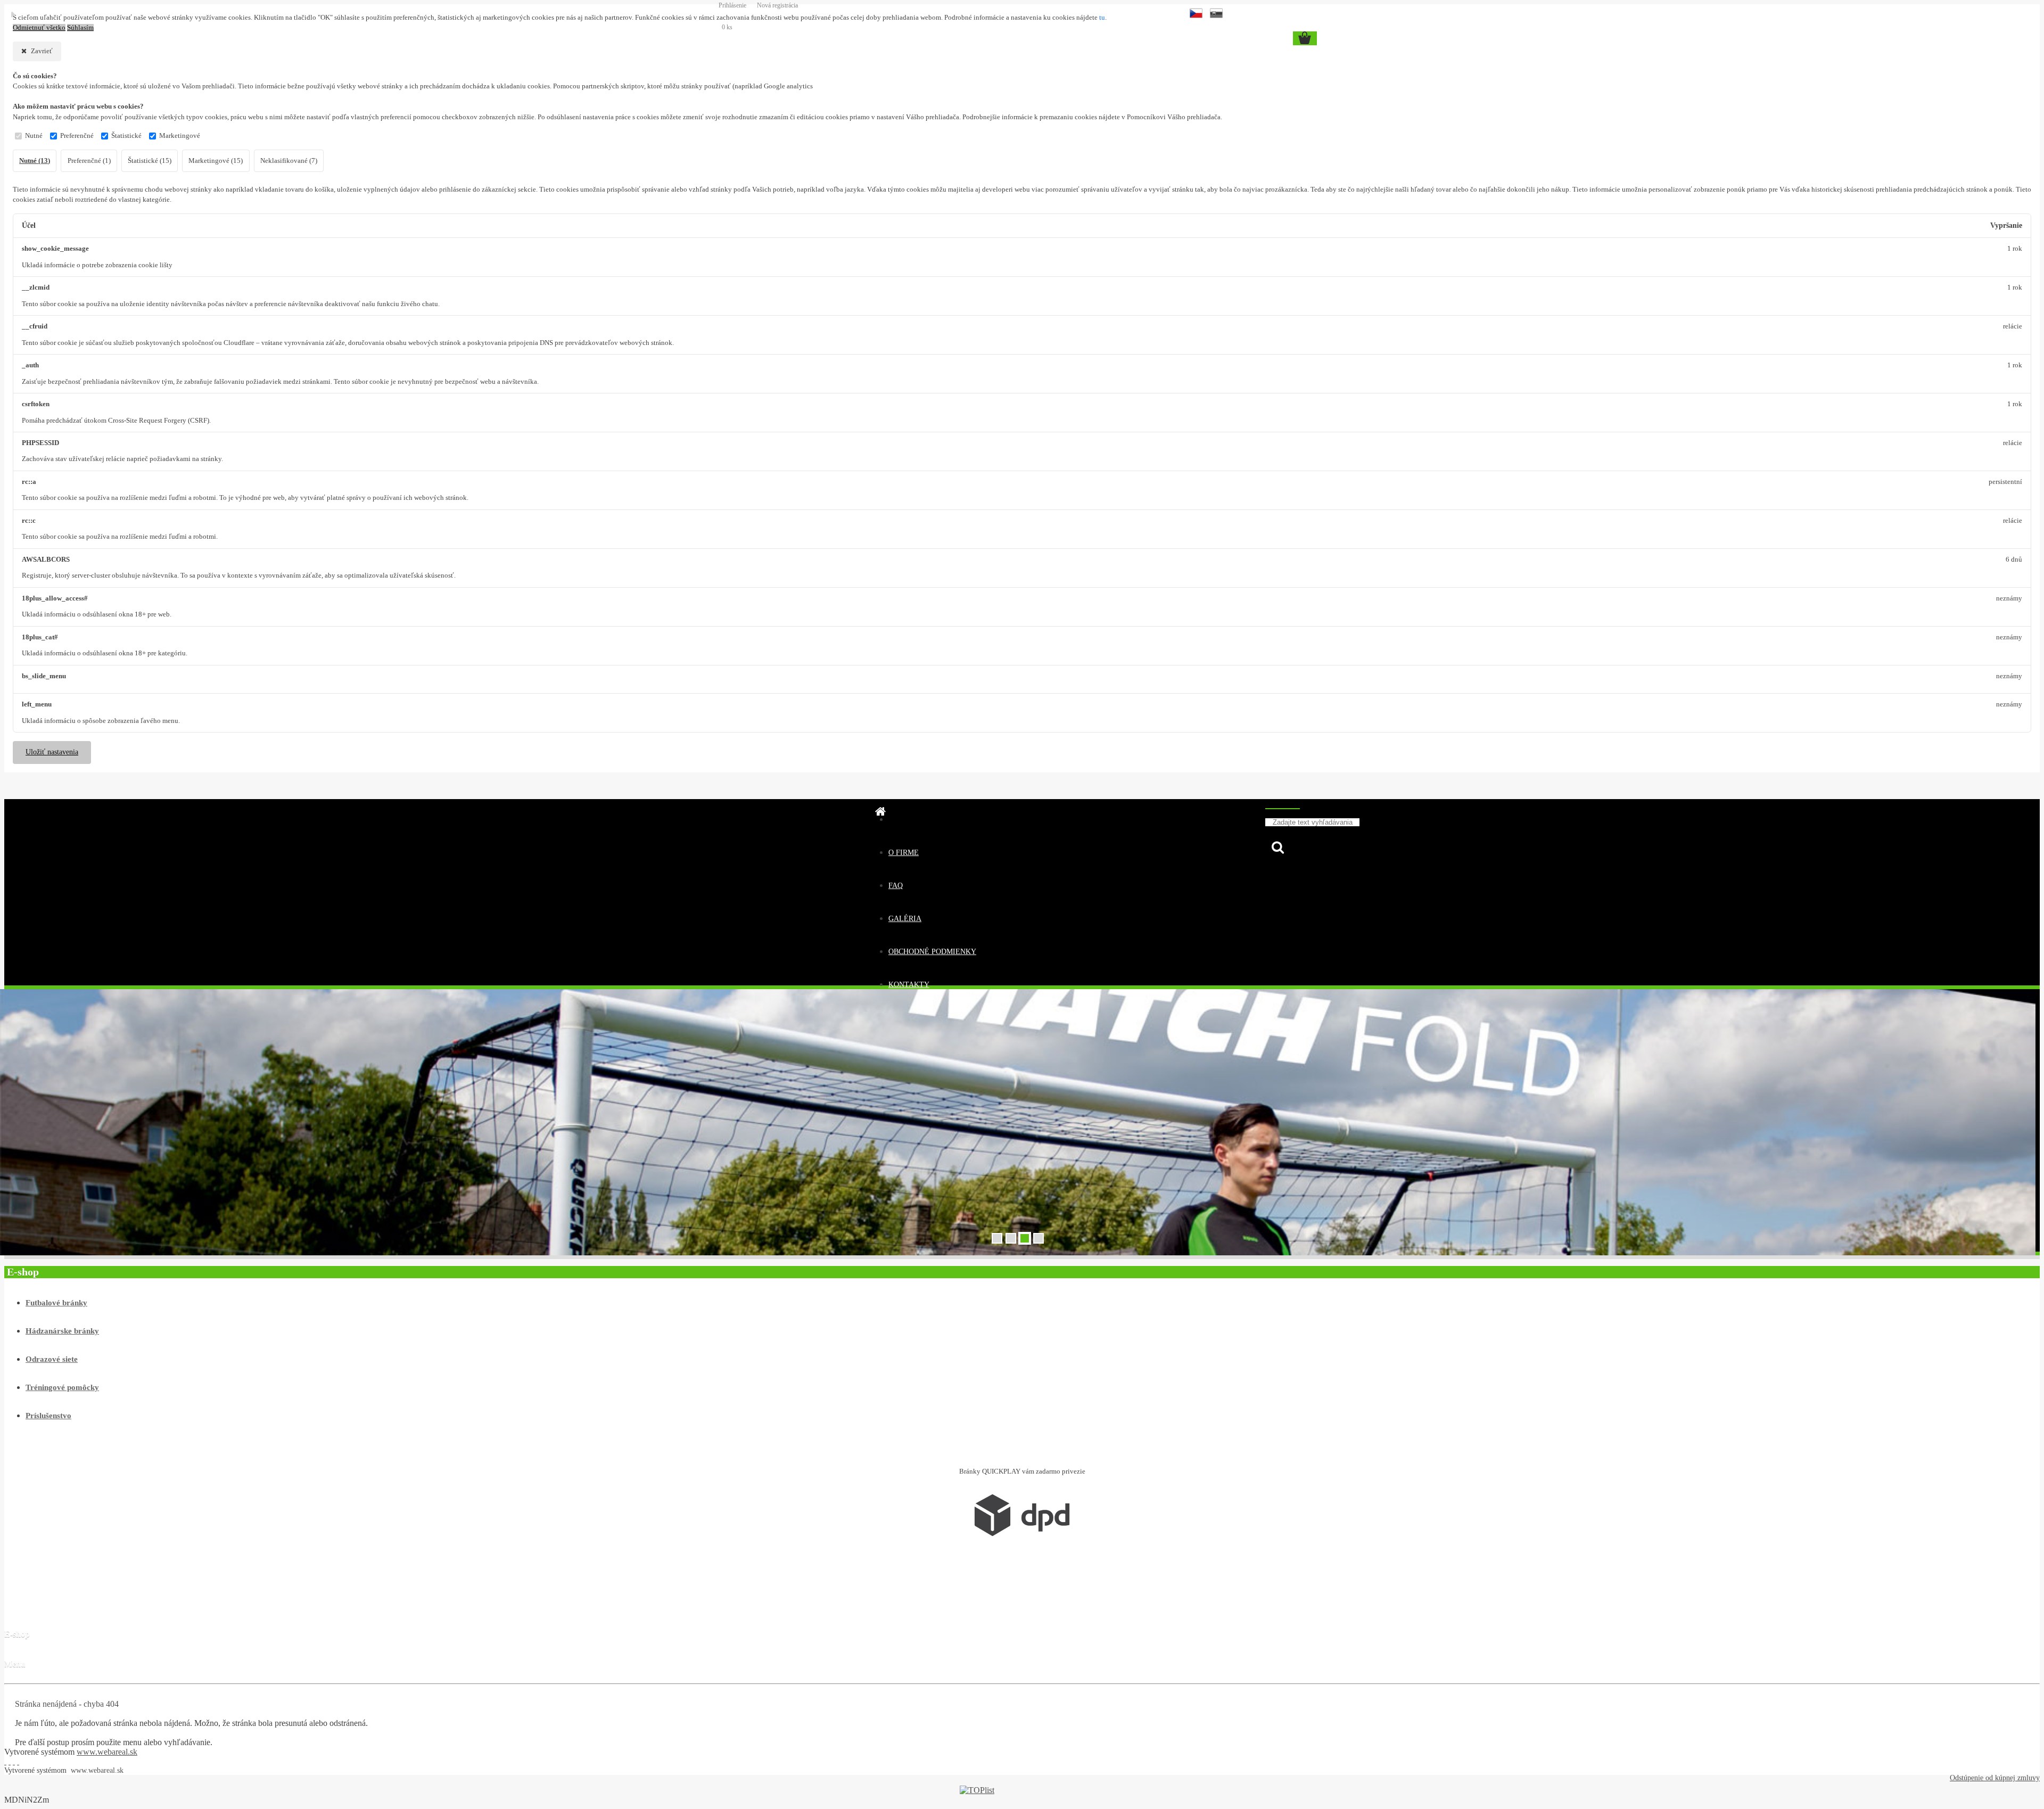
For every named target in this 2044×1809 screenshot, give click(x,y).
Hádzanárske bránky (62, 1331)
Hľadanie (1283, 804)
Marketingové (180, 136)
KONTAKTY (909, 985)
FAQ (896, 886)
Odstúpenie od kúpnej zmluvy (1995, 1778)
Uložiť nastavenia (52, 752)
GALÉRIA (905, 919)
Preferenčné (77, 136)
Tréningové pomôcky (62, 1387)
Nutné (34, 136)
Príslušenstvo (48, 1416)
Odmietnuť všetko (39, 28)
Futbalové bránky (56, 1303)
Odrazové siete (52, 1359)
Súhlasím (80, 28)
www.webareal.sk (107, 1752)
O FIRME (904, 853)
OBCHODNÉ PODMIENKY (932, 952)
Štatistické (126, 136)
